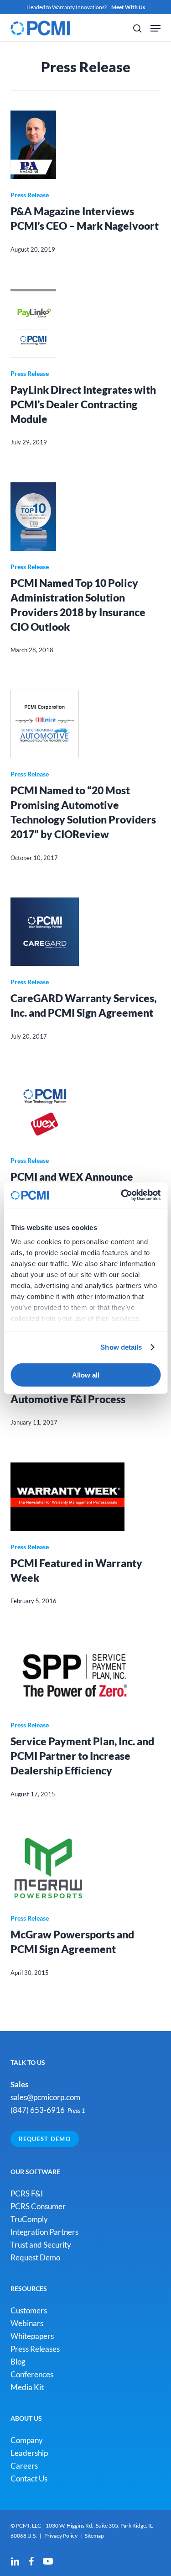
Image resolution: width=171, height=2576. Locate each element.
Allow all (86, 1375)
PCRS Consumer (38, 2206)
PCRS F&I (27, 2193)
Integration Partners (44, 2232)
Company (27, 2440)
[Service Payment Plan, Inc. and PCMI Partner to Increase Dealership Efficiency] (86, 1675)
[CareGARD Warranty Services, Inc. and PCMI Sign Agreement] (86, 932)
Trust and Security (41, 2245)
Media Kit (27, 2387)
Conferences (32, 2374)
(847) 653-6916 (38, 2110)
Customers (29, 2310)
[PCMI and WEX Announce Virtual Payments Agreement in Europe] (86, 1110)
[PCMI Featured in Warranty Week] (86, 1497)
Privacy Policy (61, 2536)
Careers (24, 2466)
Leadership (29, 2453)
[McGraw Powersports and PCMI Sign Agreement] (86, 1868)
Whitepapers (32, 2336)
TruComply (29, 2219)
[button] (155, 28)
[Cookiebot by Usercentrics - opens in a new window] (122, 1195)
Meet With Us (128, 7)
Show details (121, 1347)
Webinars (27, 2323)
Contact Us (29, 2478)
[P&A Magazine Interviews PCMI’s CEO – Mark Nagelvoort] (86, 145)
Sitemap (94, 2536)
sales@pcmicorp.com (45, 2097)
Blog (18, 2362)
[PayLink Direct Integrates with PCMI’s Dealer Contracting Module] (86, 323)
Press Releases (35, 2349)
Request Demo (45, 2139)
